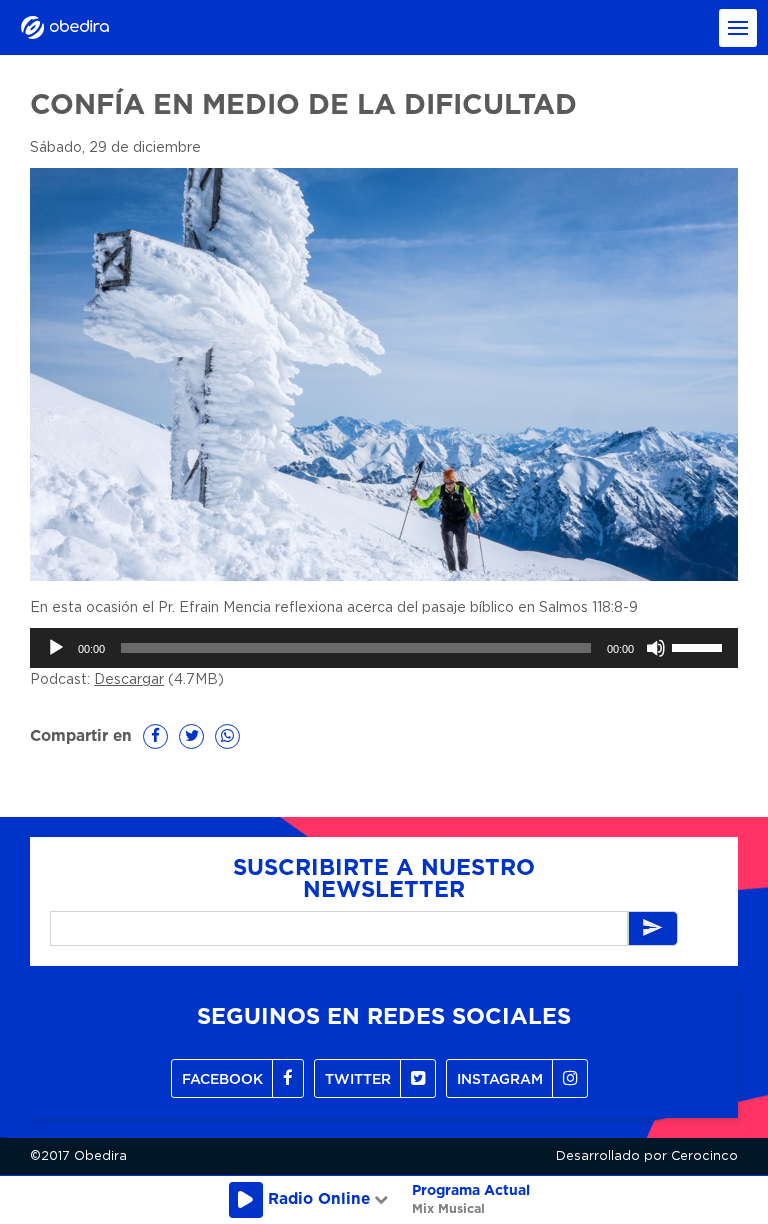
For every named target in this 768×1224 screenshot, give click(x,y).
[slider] (700, 646)
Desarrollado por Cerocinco (647, 1156)
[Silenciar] (656, 648)
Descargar (129, 680)
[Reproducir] (56, 648)
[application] (384, 648)
